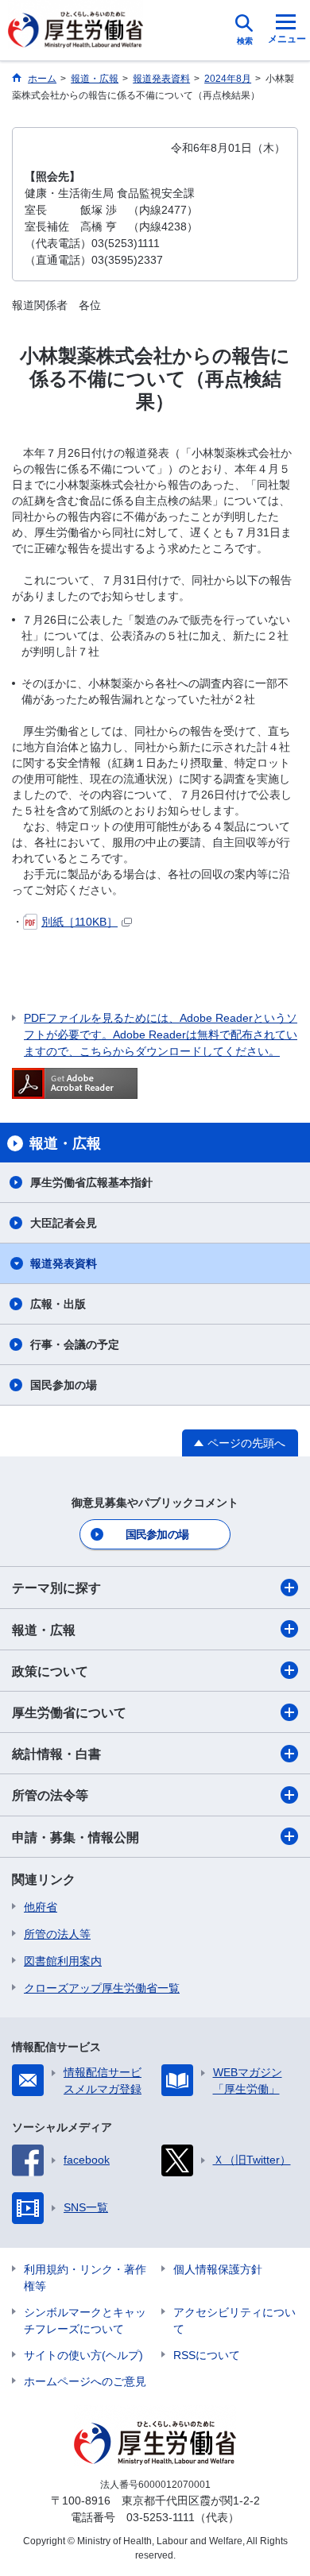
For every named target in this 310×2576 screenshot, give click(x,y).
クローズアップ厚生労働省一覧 (102, 1988)
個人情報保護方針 (218, 2269)
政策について (50, 1671)
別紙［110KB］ (79, 922)
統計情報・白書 (56, 1754)
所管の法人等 (57, 1934)
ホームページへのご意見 (85, 2381)
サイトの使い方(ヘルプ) (83, 2355)
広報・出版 (58, 1304)
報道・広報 (44, 1630)
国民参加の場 (64, 1385)
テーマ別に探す (56, 1588)
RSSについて (207, 2355)
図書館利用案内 (63, 1961)
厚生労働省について (69, 1713)
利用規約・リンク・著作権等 (85, 2278)
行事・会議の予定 (75, 1344)
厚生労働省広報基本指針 (91, 1182)
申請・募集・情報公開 (76, 1837)
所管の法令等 (50, 1795)
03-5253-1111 (161, 2517)
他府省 (41, 1907)
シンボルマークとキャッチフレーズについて (85, 2321)
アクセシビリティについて (234, 2321)
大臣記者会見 (64, 1223)
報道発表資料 (64, 1263)
